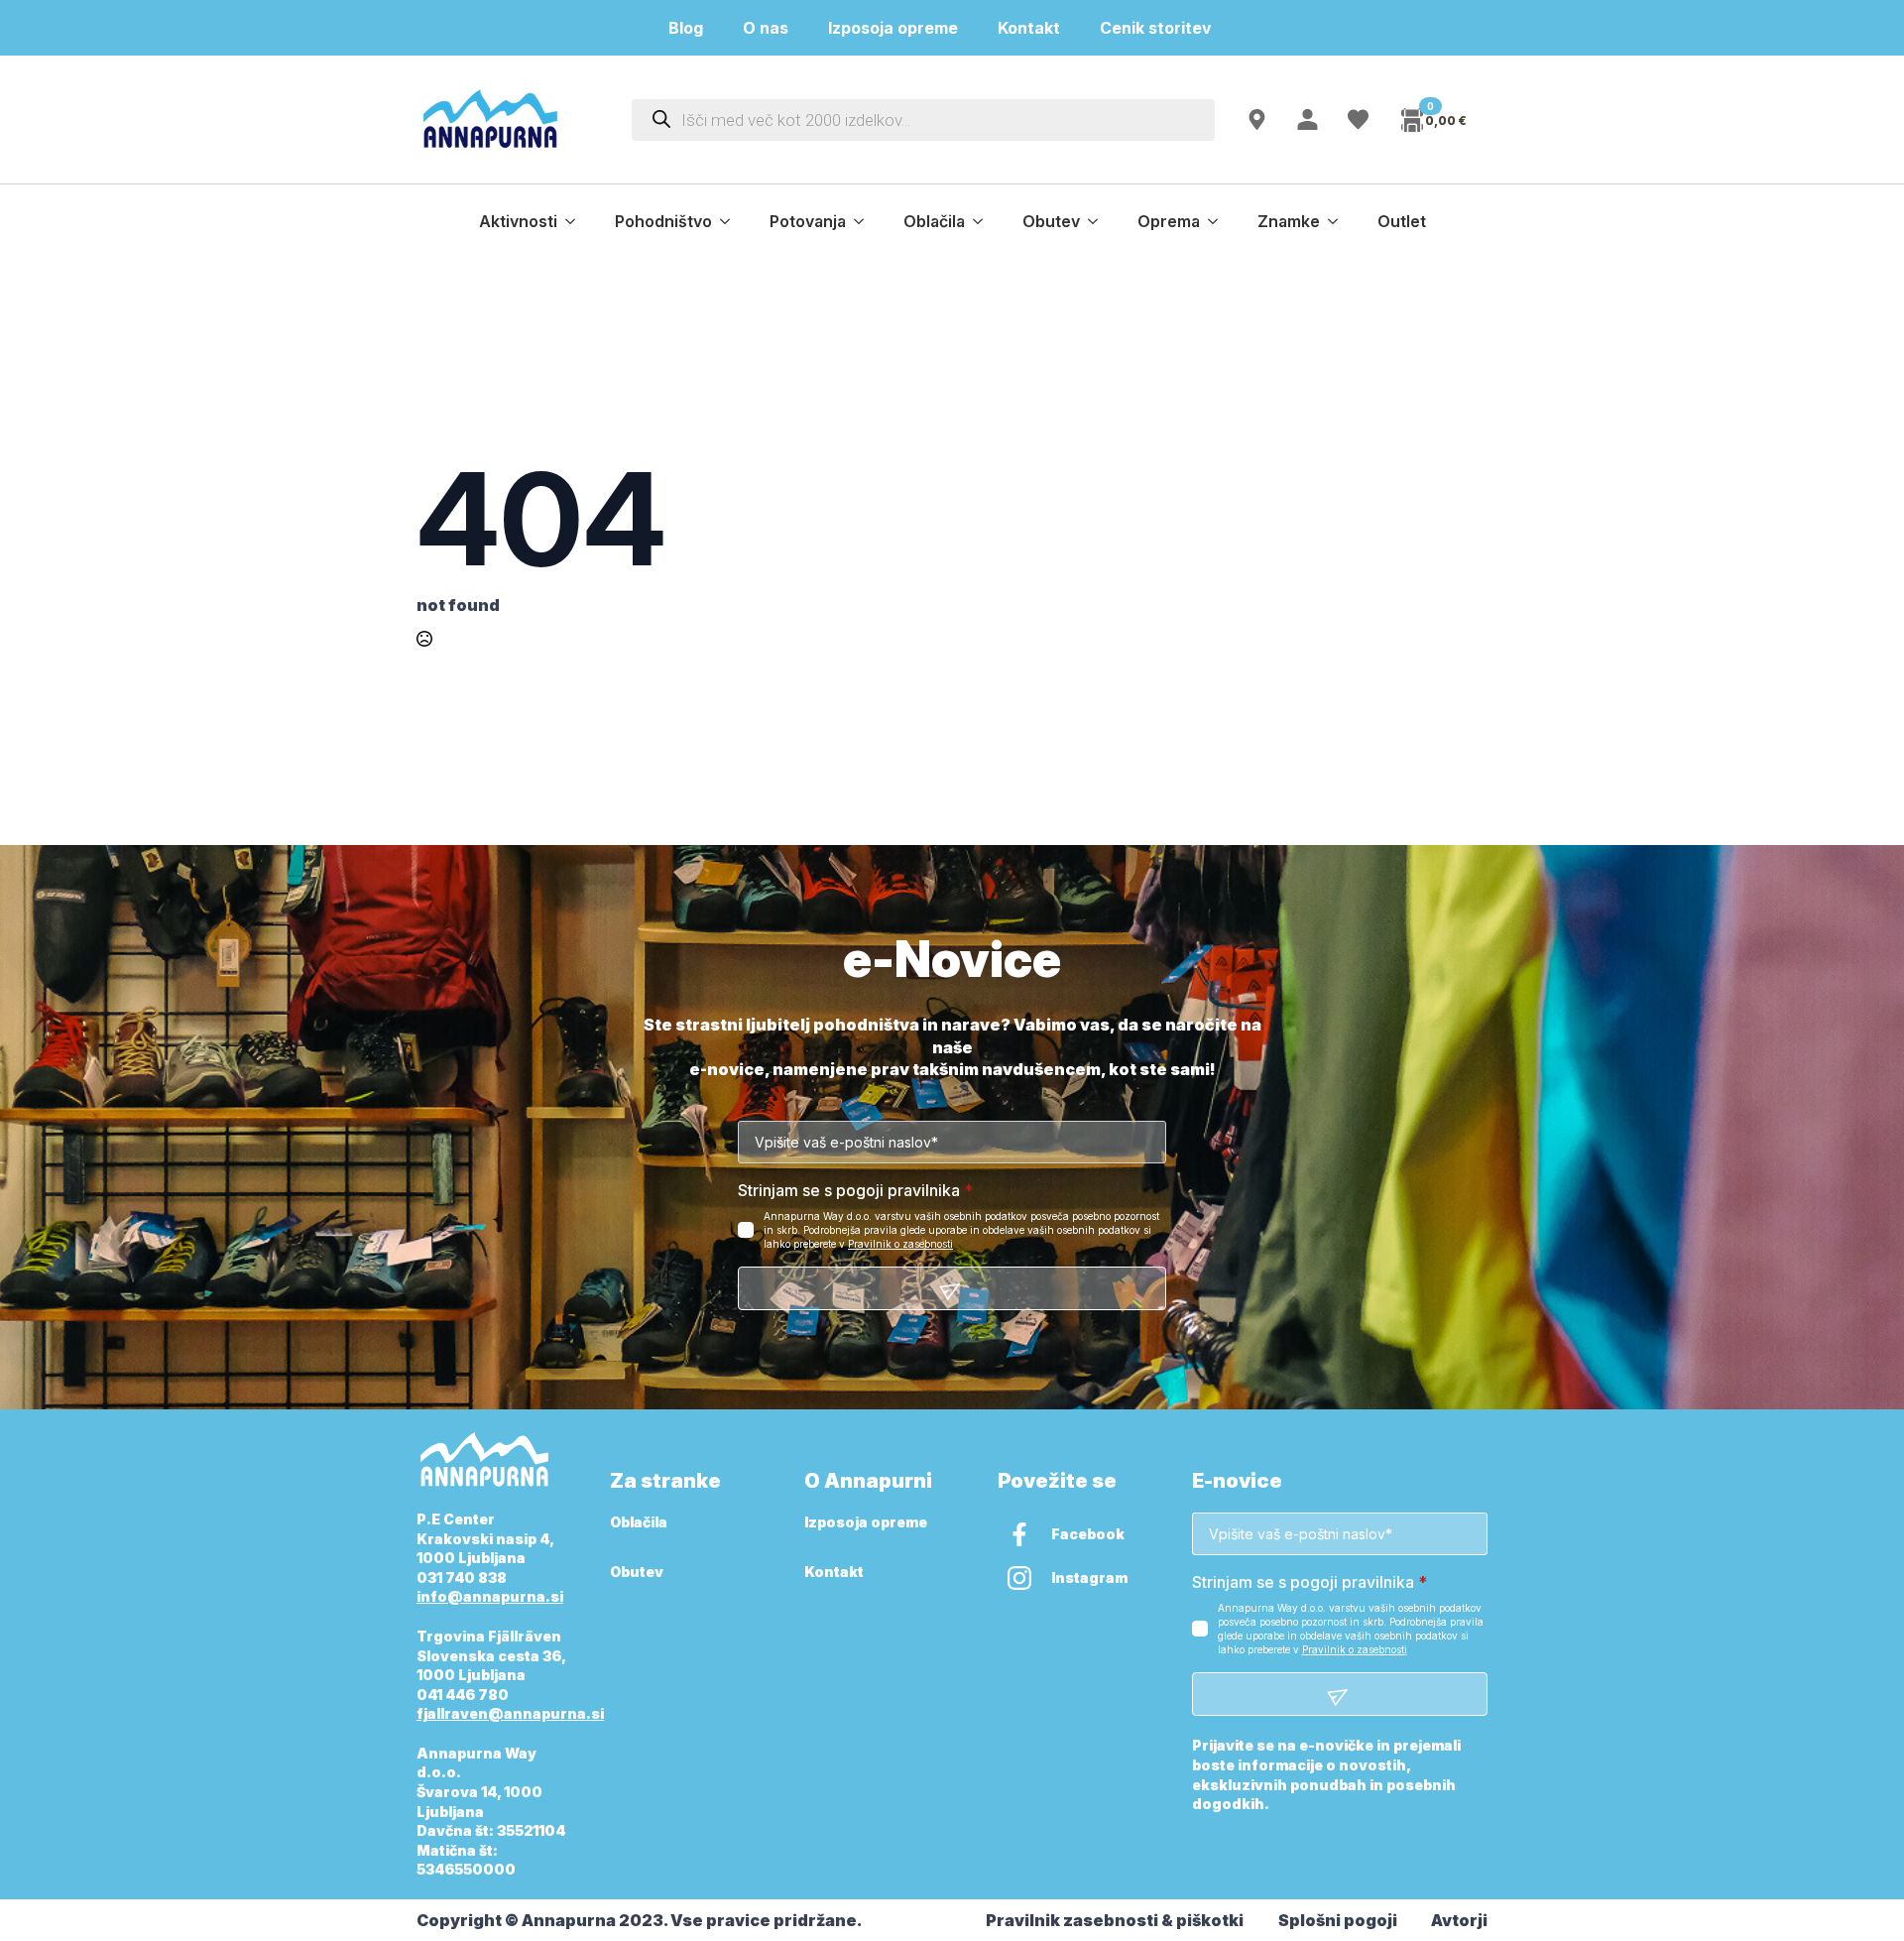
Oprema (1169, 221)
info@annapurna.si (490, 1596)
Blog (686, 28)
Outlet (1402, 221)
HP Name (439, 960)
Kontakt (1029, 28)
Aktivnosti (518, 221)
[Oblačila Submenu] (984, 221)
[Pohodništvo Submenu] (731, 221)
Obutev (1051, 221)
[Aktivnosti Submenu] (576, 221)
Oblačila (934, 221)
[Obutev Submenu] (1099, 221)
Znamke (1289, 221)
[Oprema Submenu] (1219, 221)
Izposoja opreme (893, 28)
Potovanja (808, 221)
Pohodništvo (663, 221)
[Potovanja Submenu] (865, 221)
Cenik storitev (1168, 28)
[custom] (1019, 1534)
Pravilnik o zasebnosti (900, 1244)
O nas (766, 28)
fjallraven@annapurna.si (510, 1713)
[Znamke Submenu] (1339, 221)
